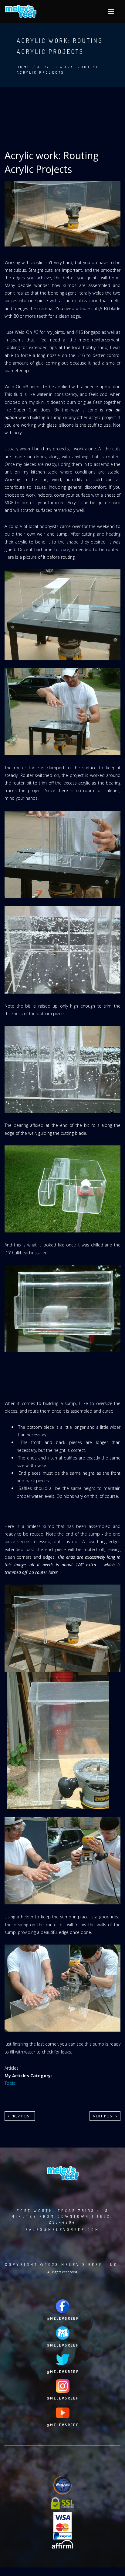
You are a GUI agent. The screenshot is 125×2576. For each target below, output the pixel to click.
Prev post (20, 2116)
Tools (10, 2083)
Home (24, 67)
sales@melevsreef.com (62, 2230)
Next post (104, 2116)
